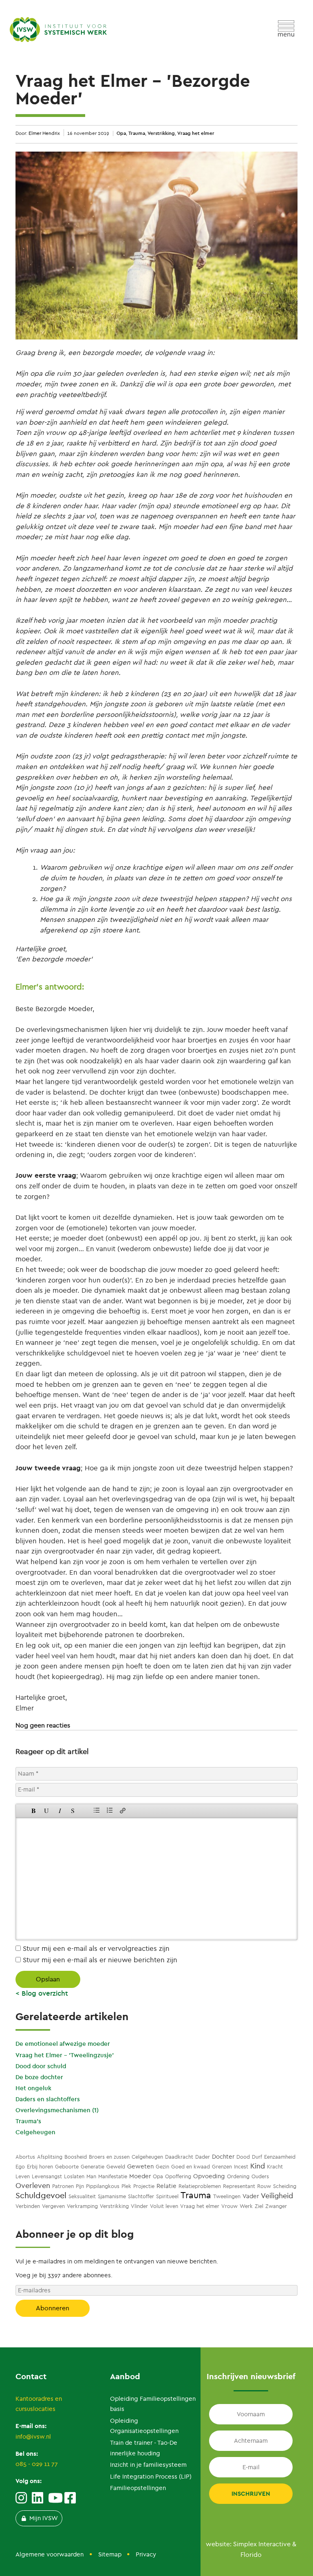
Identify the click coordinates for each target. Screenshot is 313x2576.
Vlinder (139, 2206)
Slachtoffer (141, 2196)
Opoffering (178, 2176)
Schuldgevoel (41, 2196)
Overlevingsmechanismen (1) (57, 2110)
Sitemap (110, 2554)
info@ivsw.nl (33, 2437)
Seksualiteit (82, 2196)
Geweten (140, 2166)
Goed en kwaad (191, 2167)
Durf (257, 2157)
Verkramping (82, 2206)
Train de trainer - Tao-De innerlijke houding (144, 2448)
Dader (203, 2157)
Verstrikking (161, 133)
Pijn (80, 2186)
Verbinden (28, 2206)
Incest (241, 2167)
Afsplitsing (50, 2157)
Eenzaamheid (280, 2157)
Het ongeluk (33, 2088)
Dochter (223, 2157)
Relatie (166, 2186)
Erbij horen (40, 2167)
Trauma (137, 133)
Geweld (116, 2167)
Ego (20, 2167)
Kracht (275, 2167)
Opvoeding (209, 2176)
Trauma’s (28, 2121)
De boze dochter (39, 2077)
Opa (121, 133)
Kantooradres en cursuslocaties (39, 2404)
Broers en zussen (109, 2157)
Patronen (63, 2186)
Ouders (260, 2176)
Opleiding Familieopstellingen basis (153, 2404)
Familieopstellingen (138, 2488)
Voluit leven (164, 2206)
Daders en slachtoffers (48, 2099)
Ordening (238, 2176)
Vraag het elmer (196, 133)
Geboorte (67, 2167)
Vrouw (229, 2206)
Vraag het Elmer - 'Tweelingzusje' (65, 2055)
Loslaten (74, 2176)
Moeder (140, 2176)
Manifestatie (113, 2176)
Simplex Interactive (262, 2544)
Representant (239, 2186)
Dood (243, 2157)
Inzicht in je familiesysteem (148, 2465)
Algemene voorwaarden (50, 2554)
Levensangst (47, 2176)
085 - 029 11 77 (37, 2464)
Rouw (264, 2186)
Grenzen (222, 2167)
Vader (251, 2196)
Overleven (33, 2186)
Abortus (25, 2157)
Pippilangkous (103, 2186)
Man (91, 2176)
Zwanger (276, 2206)
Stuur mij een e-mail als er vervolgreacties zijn (95, 1948)
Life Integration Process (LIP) (151, 2477)
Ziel (259, 2206)
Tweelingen (227, 2196)
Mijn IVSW (44, 2518)
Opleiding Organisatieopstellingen (144, 2426)
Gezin (162, 2167)
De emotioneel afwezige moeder (63, 2044)
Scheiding (285, 2186)
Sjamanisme (112, 2196)
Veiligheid (277, 2196)
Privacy (146, 2554)
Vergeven (53, 2206)
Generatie (93, 2167)
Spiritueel (167, 2196)
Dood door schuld (41, 2066)
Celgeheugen (35, 2132)
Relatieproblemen (200, 2186)
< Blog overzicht (42, 1993)
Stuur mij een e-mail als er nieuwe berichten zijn (99, 1960)
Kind (258, 2166)
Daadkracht (179, 2157)
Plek (126, 2186)
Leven (23, 2176)
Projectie (144, 2186)
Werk (246, 2206)
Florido (251, 2555)
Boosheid (76, 2157)
